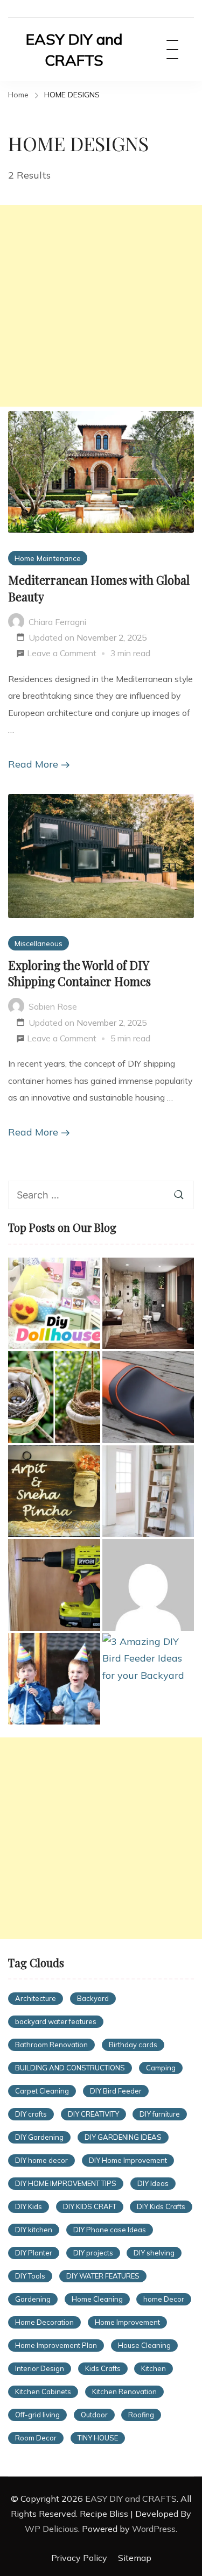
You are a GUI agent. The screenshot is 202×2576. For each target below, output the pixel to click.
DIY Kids (29, 2206)
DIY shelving (154, 2253)
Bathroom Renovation (51, 2045)
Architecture (36, 1998)
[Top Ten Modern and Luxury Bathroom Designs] (148, 1304)
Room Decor (36, 2438)
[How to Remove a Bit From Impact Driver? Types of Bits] (54, 1585)
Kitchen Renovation (124, 2392)
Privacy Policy (79, 2558)
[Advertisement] (101, 306)
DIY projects (93, 2253)
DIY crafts (31, 2114)
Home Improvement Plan (56, 2345)
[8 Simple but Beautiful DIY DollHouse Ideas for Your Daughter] (54, 1304)
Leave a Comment (62, 655)
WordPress (154, 2529)
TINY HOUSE (98, 2438)
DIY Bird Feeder (116, 2091)
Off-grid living (37, 2415)
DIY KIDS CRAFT (90, 2206)
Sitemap (135, 2558)
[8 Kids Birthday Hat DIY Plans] (54, 1679)
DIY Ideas (153, 2183)
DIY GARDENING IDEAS (123, 2137)
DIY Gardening (39, 2137)
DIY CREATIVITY (93, 2114)
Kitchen (154, 2368)
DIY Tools (30, 2276)
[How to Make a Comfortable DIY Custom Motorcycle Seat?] (148, 1397)
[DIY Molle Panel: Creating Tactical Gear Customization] (148, 1585)
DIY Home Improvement (128, 2160)
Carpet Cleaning (42, 2091)
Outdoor (94, 2415)
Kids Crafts (103, 2368)
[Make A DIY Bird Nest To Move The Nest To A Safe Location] (54, 1397)
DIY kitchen (34, 2230)
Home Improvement (127, 2322)
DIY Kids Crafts (161, 2206)
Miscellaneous (39, 943)
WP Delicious (51, 2529)
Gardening (33, 2299)
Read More (33, 764)
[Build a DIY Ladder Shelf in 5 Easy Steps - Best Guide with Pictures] (148, 1491)
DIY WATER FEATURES (103, 2276)
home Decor (164, 2299)
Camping (161, 2068)
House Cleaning (144, 2345)
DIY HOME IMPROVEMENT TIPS (66, 2183)
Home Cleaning (97, 2299)
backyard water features (56, 2021)
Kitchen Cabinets (43, 2392)
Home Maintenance (48, 558)
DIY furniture (160, 2114)
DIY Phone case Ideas (110, 2230)
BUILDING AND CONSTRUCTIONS (70, 2068)
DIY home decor (41, 2160)
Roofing (141, 2415)
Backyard (93, 1998)
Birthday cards (133, 2045)
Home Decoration (44, 2322)
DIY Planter (34, 2253)
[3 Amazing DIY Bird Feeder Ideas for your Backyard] (148, 1659)
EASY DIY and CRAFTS (74, 49)
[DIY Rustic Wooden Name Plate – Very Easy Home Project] (54, 1491)
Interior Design (40, 2368)
